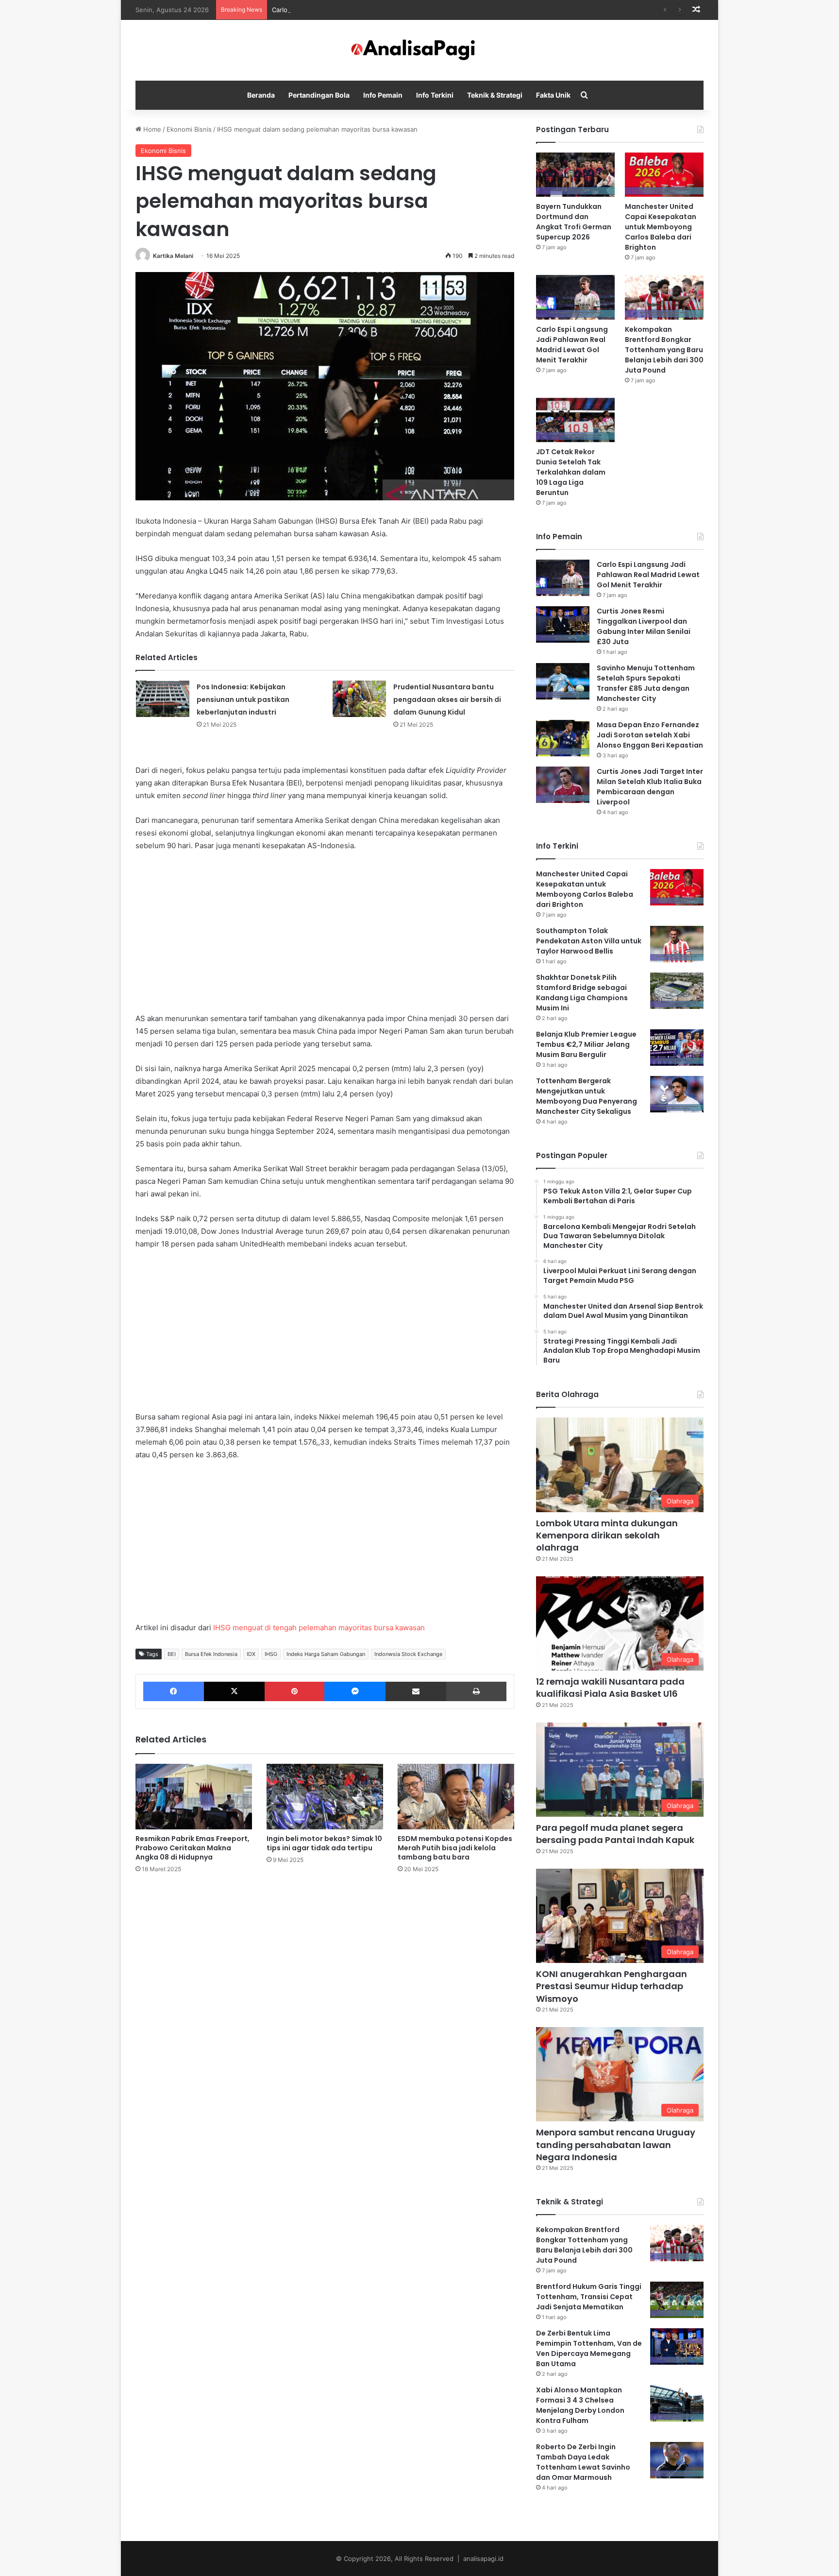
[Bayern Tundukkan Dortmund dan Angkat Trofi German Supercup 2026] (575, 175)
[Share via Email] (416, 1691)
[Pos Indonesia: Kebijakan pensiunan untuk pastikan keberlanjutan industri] (163, 699)
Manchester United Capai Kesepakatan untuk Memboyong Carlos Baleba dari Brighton (661, 227)
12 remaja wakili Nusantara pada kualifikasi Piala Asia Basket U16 (610, 1688)
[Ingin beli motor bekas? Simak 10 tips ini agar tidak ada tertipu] (325, 1797)
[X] (234, 1691)
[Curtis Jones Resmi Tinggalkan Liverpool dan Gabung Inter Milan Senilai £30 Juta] (563, 624)
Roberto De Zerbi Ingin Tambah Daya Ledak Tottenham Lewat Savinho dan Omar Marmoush (583, 2462)
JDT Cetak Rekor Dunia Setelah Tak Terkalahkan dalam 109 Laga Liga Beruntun (571, 472)
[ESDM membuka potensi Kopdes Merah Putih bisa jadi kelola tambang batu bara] (456, 1797)
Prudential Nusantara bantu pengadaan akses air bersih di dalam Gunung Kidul (447, 699)
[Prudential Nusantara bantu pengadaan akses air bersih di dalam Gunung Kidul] (359, 699)
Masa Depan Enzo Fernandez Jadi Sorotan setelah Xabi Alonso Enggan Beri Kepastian (650, 735)
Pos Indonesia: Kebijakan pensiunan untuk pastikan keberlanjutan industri (243, 699)
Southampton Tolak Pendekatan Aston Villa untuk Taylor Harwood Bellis (589, 941)
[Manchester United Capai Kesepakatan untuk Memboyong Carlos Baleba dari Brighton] (664, 175)
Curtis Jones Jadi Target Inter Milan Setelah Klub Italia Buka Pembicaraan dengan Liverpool (650, 787)
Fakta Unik (553, 95)
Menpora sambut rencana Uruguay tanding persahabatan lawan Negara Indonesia (616, 2144)
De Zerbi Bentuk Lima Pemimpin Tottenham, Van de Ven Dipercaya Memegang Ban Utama (589, 2348)
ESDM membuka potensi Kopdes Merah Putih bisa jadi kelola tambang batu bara (455, 1848)
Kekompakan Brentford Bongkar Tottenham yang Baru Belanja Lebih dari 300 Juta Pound (664, 350)
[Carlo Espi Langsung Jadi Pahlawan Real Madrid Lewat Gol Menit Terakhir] (575, 297)
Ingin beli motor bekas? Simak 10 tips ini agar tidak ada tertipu (324, 1843)
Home (151, 129)
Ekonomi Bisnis (189, 129)
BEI (172, 1654)
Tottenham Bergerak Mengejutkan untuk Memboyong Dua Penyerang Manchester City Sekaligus (587, 1096)
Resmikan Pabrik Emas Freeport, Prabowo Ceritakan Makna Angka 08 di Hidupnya (193, 1848)
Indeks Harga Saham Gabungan (326, 1654)
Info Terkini (435, 95)
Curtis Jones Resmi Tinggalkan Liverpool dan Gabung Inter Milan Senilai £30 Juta (644, 626)
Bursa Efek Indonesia (211, 1654)
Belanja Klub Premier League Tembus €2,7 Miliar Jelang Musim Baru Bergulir (586, 1044)
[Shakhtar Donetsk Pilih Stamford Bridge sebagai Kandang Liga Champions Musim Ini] (677, 991)
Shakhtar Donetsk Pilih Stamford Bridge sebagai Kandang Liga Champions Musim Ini (582, 993)
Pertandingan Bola (319, 95)
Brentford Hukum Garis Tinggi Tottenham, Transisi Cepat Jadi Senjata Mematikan (589, 2297)
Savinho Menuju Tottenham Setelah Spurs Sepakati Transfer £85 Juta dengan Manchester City (646, 683)
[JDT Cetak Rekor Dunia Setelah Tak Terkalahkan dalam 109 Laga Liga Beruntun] (575, 420)
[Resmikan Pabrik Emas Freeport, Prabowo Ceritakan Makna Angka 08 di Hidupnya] (194, 1797)
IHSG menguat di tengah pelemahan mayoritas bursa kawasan (319, 1628)
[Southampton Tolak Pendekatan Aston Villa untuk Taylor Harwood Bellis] (677, 944)
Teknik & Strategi (495, 95)
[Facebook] (174, 1691)
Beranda (261, 95)
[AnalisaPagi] (419, 50)
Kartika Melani (173, 256)
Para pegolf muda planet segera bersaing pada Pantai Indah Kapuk (615, 1834)
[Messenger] (355, 1691)
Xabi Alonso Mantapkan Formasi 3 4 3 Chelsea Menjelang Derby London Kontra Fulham (580, 2405)
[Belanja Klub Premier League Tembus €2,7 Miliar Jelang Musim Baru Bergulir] (677, 1048)
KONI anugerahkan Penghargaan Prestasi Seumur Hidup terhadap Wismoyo (612, 1986)
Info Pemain (383, 95)
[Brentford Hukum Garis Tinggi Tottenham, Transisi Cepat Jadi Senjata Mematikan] (677, 2300)
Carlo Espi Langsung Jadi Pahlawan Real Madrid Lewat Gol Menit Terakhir (383, 10)
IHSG (271, 1654)
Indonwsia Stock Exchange (408, 1654)
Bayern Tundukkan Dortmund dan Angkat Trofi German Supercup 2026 (574, 222)
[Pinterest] (294, 1691)
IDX (251, 1654)
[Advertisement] (325, 932)
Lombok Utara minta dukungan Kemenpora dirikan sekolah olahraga (607, 1535)
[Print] (476, 1691)
